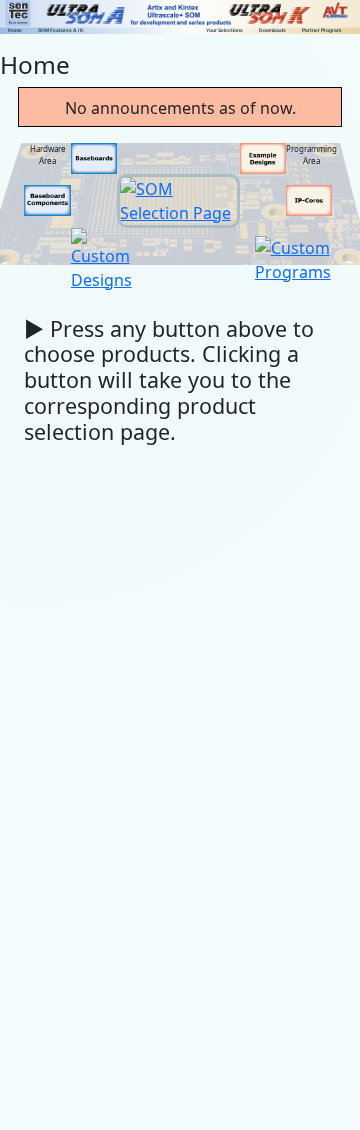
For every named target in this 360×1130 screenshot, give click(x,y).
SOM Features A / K (61, 30)
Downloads (272, 30)
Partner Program (321, 30)
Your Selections (224, 30)
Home (15, 30)
